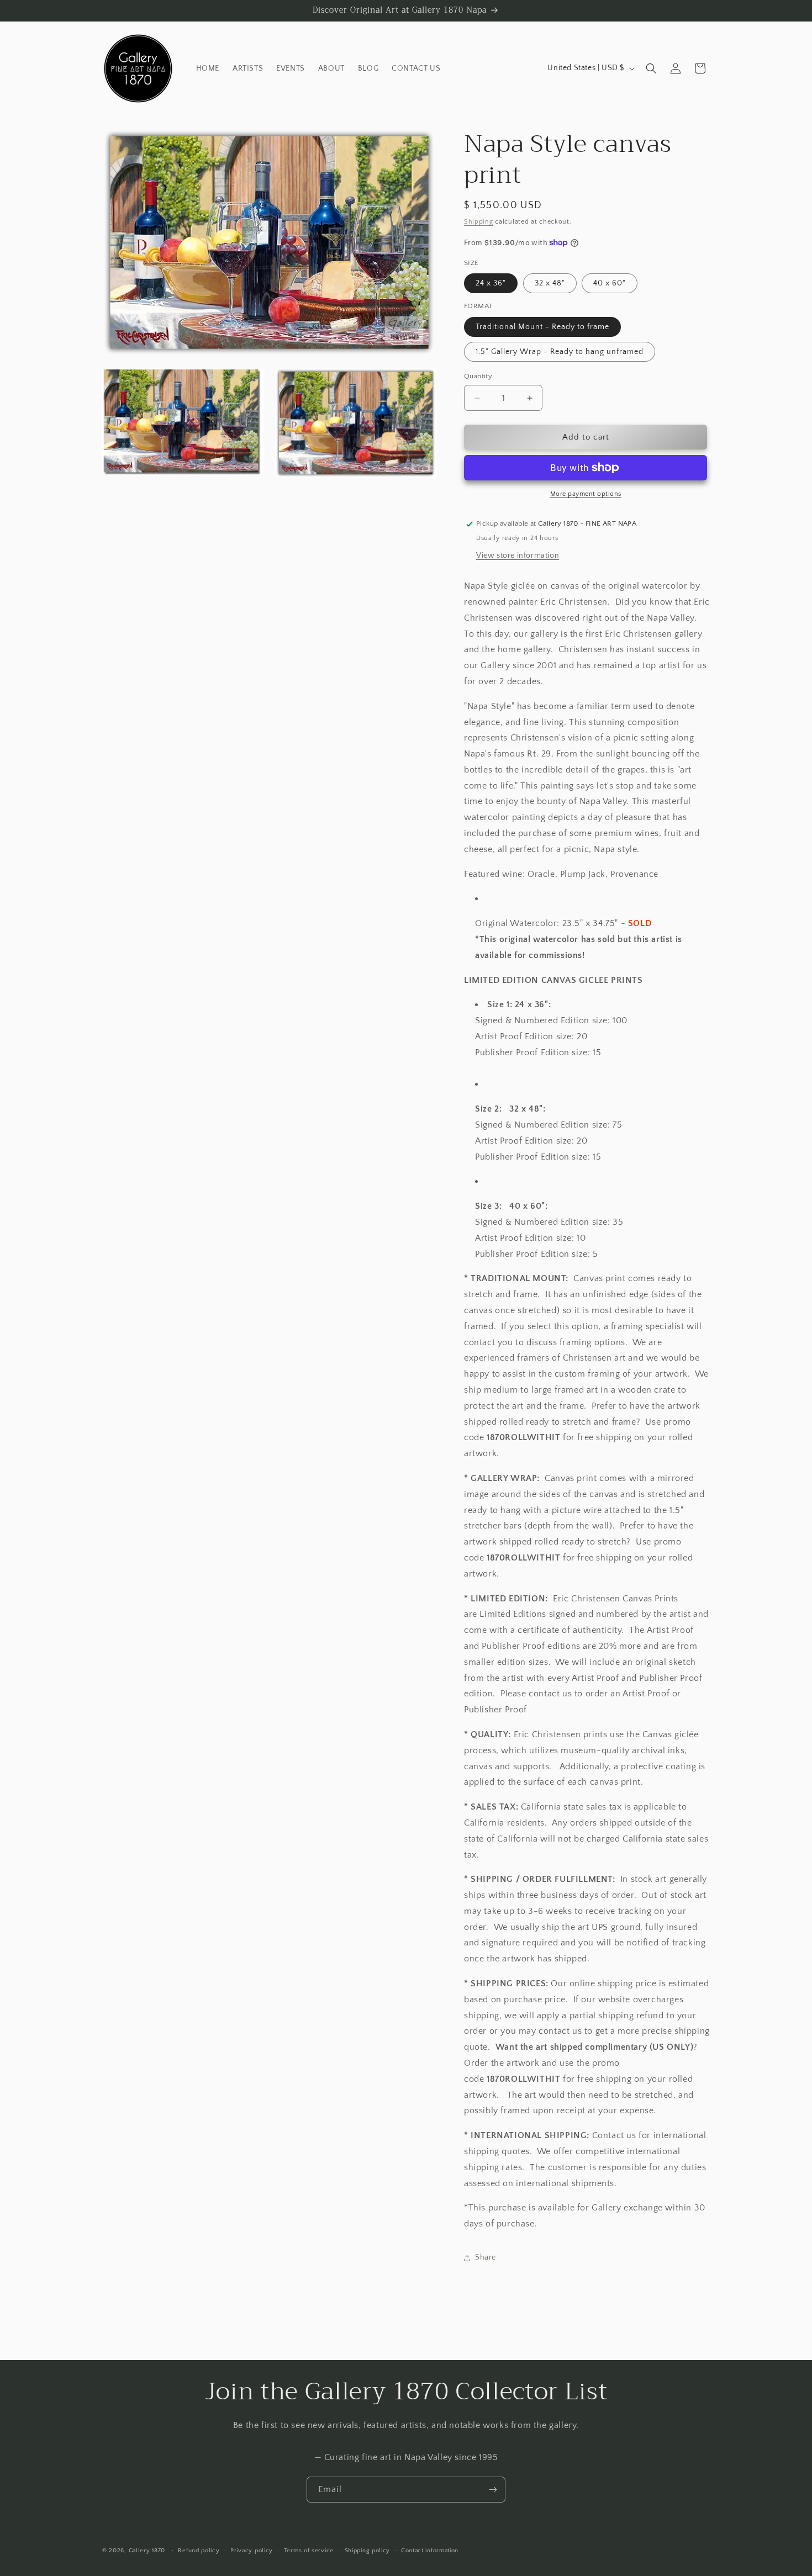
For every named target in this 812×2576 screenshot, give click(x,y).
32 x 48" (550, 283)
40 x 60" (610, 283)
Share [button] (486, 2257)
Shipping (479, 222)
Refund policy (199, 2550)
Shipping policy (368, 2550)
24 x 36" (491, 283)
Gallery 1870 (147, 2551)
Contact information (430, 2550)
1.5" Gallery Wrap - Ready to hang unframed (560, 352)
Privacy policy (252, 2550)
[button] (651, 68)
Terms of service (309, 2550)
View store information (518, 556)
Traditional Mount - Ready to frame (542, 327)
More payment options (586, 494)
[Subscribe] (493, 2490)
